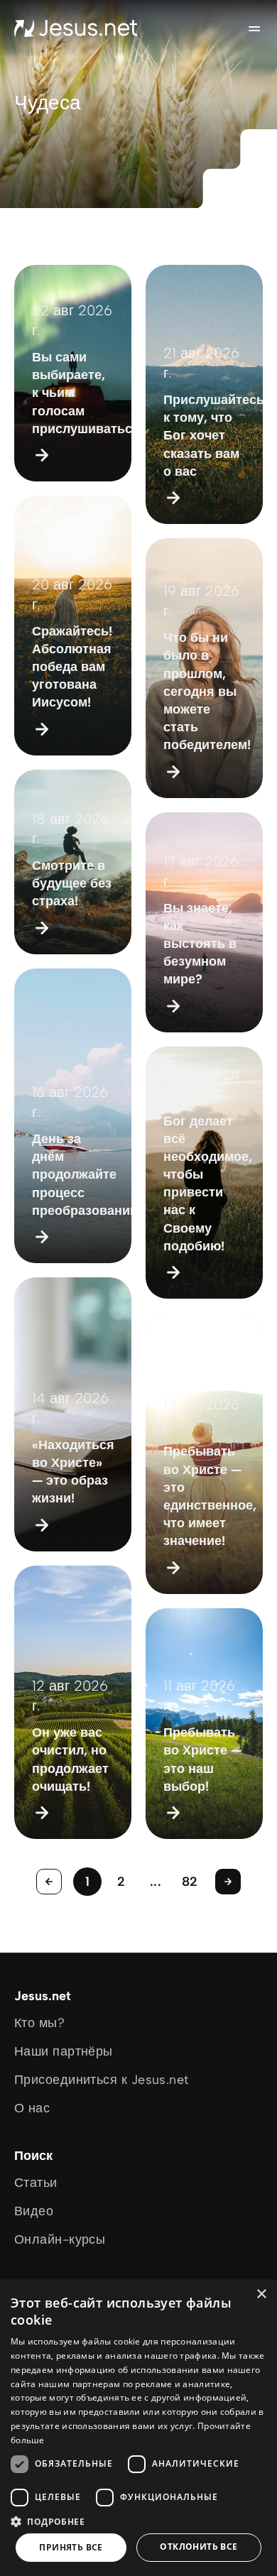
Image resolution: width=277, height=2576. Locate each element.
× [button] (261, 2294)
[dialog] (138, 2428)
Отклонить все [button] (199, 2547)
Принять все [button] (71, 2547)
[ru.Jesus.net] (76, 28)
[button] (138, 2521)
